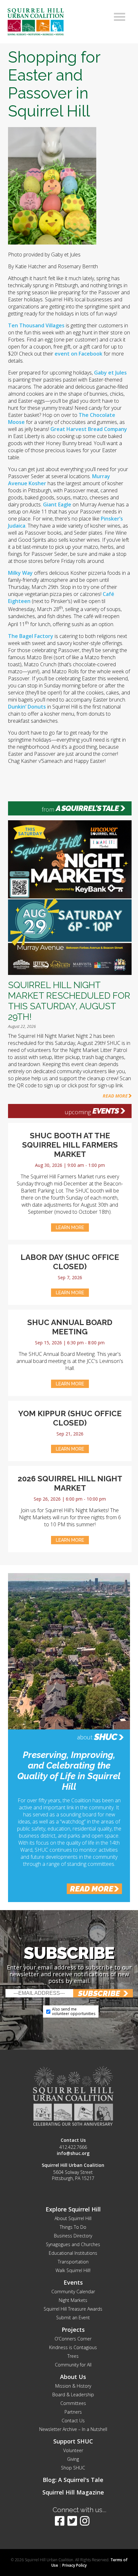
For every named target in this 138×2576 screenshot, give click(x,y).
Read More (115, 1096)
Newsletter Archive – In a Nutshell (73, 2429)
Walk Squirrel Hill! (73, 2270)
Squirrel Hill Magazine (73, 2492)
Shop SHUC (73, 2468)
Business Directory (73, 2236)
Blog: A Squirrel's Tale (73, 2480)
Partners (73, 2412)
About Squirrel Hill (73, 2218)
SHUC (106, 1737)
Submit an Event (73, 2318)
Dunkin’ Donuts (27, 707)
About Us (73, 2377)
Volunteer (73, 2450)
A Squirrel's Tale (87, 808)
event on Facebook (78, 354)
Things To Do (73, 2227)
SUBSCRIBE (99, 1993)
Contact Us (73, 2421)
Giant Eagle (57, 504)
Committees (73, 2403)
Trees (73, 2356)
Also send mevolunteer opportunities (74, 2011)
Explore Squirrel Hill (73, 2209)
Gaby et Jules (110, 373)
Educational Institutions (73, 2253)
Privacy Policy (74, 2565)
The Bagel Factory (31, 636)
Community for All (73, 2365)
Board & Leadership (73, 2395)
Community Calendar (73, 2292)
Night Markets (73, 2300)
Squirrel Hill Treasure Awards (73, 2309)
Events (106, 1111)
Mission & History (73, 2386)
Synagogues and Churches (73, 2244)
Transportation (73, 2262)
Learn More (70, 1228)
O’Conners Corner (73, 2339)
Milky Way (20, 573)
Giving (73, 2459)
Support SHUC (73, 2441)
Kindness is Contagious (73, 2347)
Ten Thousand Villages (36, 325)
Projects (73, 2330)
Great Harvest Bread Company (89, 429)
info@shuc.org (73, 2153)
